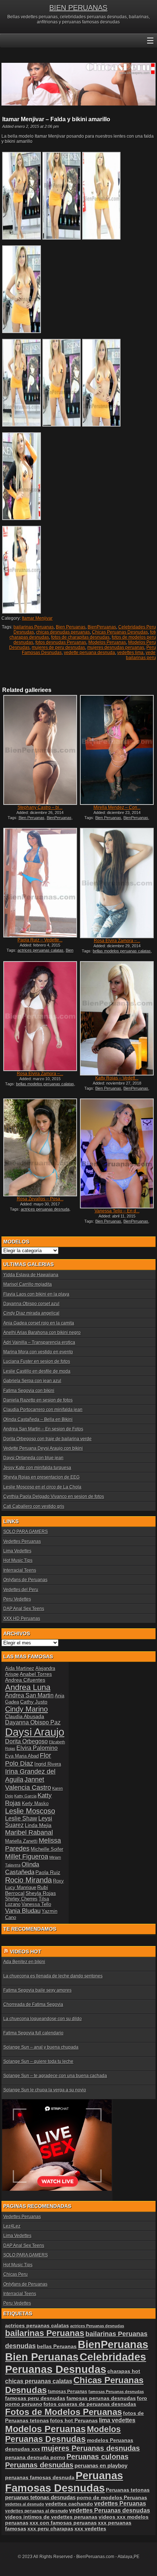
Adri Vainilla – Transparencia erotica (39, 1342)
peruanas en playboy (101, 2466)
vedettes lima (130, 653)
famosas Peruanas (68, 2392)
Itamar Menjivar (37, 618)
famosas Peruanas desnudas (116, 2392)
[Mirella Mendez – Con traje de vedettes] (117, 750)
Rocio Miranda (28, 1880)
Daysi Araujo (35, 1732)
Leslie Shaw (21, 1818)
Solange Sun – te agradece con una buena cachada (55, 2076)
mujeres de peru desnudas (58, 647)
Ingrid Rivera (48, 1764)
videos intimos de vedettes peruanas (51, 2517)
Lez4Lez (12, 2226)
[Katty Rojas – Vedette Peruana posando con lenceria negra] (117, 1018)
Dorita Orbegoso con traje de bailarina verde (47, 1439)
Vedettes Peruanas (22, 1541)
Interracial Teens (20, 1570)
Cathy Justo (34, 1702)
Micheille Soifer (47, 1849)
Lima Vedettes (17, 1551)
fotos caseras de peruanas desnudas (90, 2404)
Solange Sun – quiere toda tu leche (38, 2061)
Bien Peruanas (71, 627)
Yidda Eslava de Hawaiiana (31, 1275)
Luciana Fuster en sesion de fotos (37, 1361)
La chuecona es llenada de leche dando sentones (53, 1976)
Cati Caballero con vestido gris (34, 1506)
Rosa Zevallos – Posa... (40, 1199)
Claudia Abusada (25, 1716)
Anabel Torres (36, 1674)
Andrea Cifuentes (25, 1680)
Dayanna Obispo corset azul (31, 1304)
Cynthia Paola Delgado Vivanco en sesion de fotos (54, 1497)
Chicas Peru (16, 2274)
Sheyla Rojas (41, 1893)
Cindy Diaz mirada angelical (31, 1313)
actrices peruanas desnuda (45, 1209)
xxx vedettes (90, 2529)
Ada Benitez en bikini (24, 1962)
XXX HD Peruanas (22, 1618)
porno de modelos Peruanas (112, 2497)
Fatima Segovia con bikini (29, 1391)
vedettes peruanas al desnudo (37, 2511)
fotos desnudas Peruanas (61, 642)
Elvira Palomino (37, 1748)
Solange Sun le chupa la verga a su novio (45, 2090)
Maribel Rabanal (29, 1832)
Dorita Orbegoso (26, 1741)
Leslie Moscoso (30, 1811)
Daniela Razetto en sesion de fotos (38, 1400)
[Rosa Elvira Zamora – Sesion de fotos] (117, 883)
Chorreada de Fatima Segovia (33, 2004)
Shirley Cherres (21, 1899)
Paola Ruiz (48, 1872)
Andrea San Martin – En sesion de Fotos (43, 1429)
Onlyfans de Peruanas (25, 1580)
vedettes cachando (69, 2504)
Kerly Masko (35, 1803)
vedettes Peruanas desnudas (110, 2510)
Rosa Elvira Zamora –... (117, 941)
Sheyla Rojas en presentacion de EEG (41, 1477)
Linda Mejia (38, 1825)
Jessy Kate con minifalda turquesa (37, 1468)
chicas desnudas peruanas (63, 632)
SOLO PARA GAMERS (26, 1532)
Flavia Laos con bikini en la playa (36, 1294)
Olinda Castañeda (22, 1868)
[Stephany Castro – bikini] (40, 750)
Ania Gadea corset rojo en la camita (39, 1323)
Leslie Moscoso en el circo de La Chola (42, 1487)
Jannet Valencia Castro (28, 1783)
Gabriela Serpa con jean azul (32, 1381)
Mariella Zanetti (21, 1841)
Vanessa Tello (36, 1904)
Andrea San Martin (29, 1695)
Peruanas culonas (97, 2457)
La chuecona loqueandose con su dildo (43, 2019)
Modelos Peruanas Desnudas (63, 2434)
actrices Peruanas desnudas (97, 2326)
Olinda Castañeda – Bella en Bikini (38, 1419)
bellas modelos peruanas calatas (122, 951)
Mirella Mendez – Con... (117, 807)
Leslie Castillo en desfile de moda (37, 1371)
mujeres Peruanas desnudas (91, 2448)
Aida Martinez (20, 1668)
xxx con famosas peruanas (63, 2523)
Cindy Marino (26, 1709)
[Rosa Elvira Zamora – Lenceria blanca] (40, 1016)
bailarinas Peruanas (34, 627)
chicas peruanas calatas (39, 2381)
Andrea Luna (28, 1687)
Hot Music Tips (18, 1560)
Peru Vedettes (17, 1599)
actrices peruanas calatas (41, 950)
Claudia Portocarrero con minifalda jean (43, 1410)
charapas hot (124, 2371)
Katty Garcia (25, 1796)
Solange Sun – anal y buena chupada (41, 2047)
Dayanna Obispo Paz (33, 1722)
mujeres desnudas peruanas (116, 647)
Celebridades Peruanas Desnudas (76, 2363)
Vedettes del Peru (21, 1590)
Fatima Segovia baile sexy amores (37, 1990)
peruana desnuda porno (35, 2457)
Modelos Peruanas (107, 642)
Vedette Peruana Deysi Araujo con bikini (43, 1448)
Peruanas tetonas (128, 2490)
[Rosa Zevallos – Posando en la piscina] (40, 1147)
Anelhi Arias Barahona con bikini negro (42, 1333)
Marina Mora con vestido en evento (38, 1352)
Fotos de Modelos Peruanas (64, 2412)
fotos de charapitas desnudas (80, 637)
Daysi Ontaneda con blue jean (33, 1458)
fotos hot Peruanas (74, 2420)
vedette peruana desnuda (89, 653)
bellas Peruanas (57, 2346)
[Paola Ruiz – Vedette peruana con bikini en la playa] (40, 883)
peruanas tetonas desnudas (40, 2497)
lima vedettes (117, 2420)
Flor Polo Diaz (28, 1759)
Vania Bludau (23, 1911)
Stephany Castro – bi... (40, 807)
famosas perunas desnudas (101, 2398)
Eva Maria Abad (22, 1756)
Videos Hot (26, 1952)
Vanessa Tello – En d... (117, 1211)
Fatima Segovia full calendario (33, 2033)
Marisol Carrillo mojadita (28, 1284)
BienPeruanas (102, 627)
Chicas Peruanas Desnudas (120, 632)
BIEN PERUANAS (78, 8)
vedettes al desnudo (25, 2504)
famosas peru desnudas (35, 2398)
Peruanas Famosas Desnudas (64, 2482)
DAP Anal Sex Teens (24, 1609)
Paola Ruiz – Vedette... (40, 940)
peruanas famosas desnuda (40, 2477)
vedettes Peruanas (120, 2504)
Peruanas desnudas (39, 2465)
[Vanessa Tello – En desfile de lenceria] (117, 1153)
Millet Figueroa (27, 1856)
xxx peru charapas (50, 2529)
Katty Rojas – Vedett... (117, 1078)
